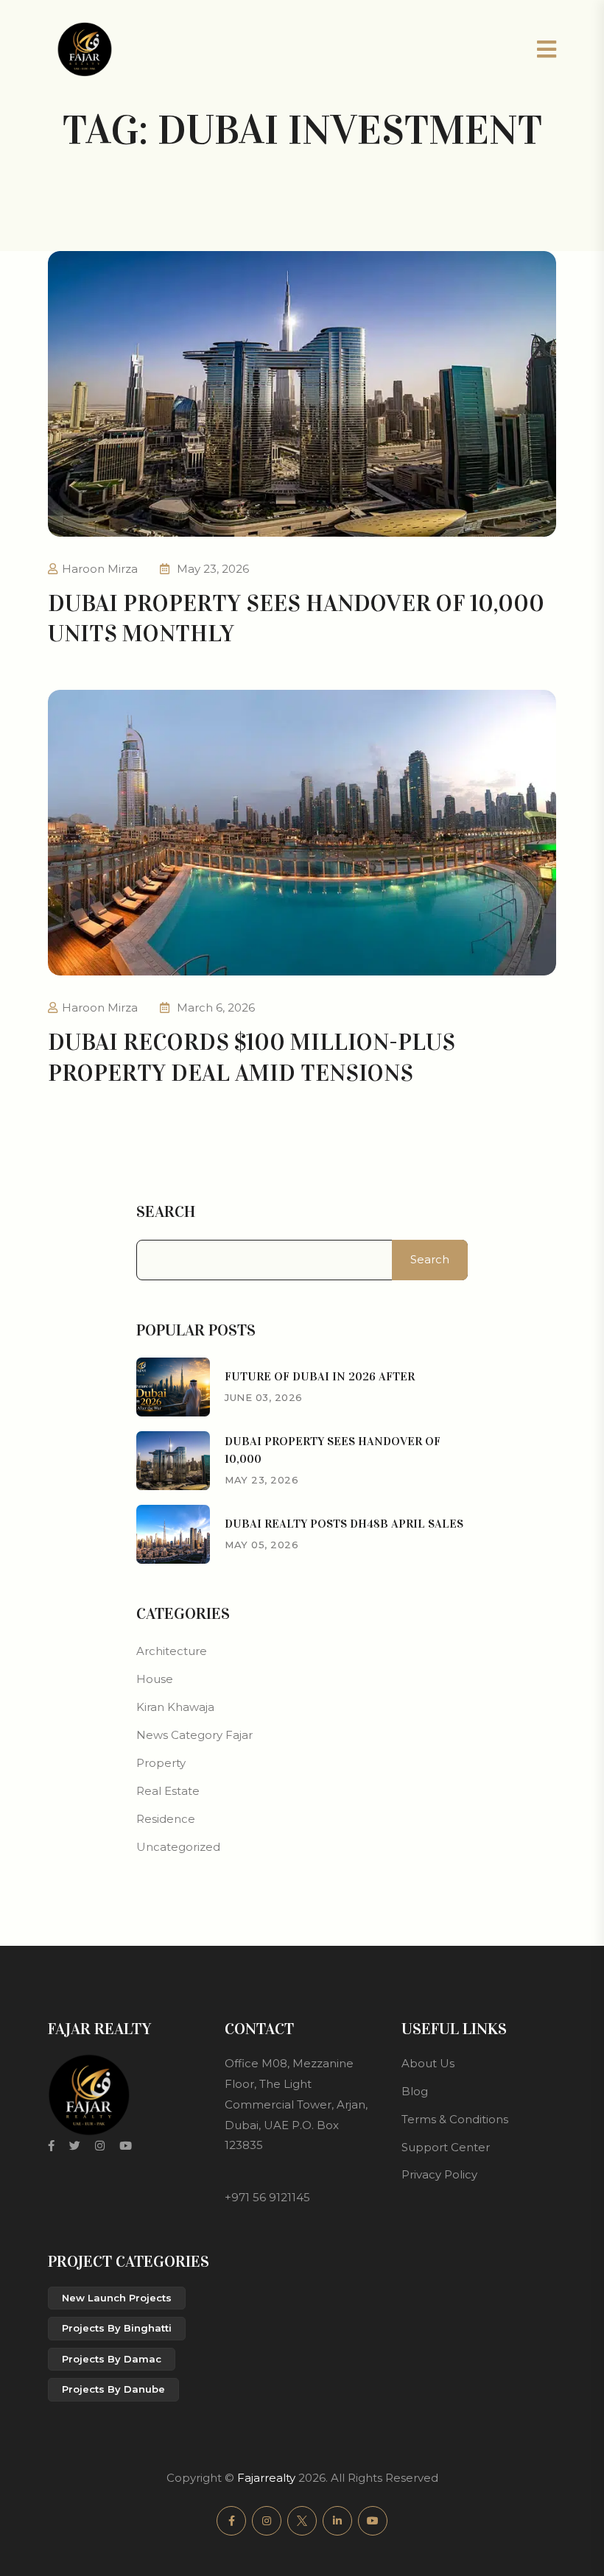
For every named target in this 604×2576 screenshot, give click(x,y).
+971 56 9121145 (267, 2197)
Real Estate (168, 1791)
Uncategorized (178, 1847)
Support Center (446, 2147)
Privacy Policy (439, 2174)
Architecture (172, 1651)
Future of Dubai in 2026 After (320, 1376)
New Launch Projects (117, 2298)
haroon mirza (100, 569)
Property (161, 1763)
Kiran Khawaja (175, 1707)
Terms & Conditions (455, 2119)
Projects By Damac (112, 2359)
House (155, 1679)
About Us (428, 2063)
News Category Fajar (194, 1735)
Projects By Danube (113, 2389)
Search (166, 1212)
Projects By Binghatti (117, 2328)
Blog (415, 2091)
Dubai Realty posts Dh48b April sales (344, 1524)
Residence (166, 1819)
